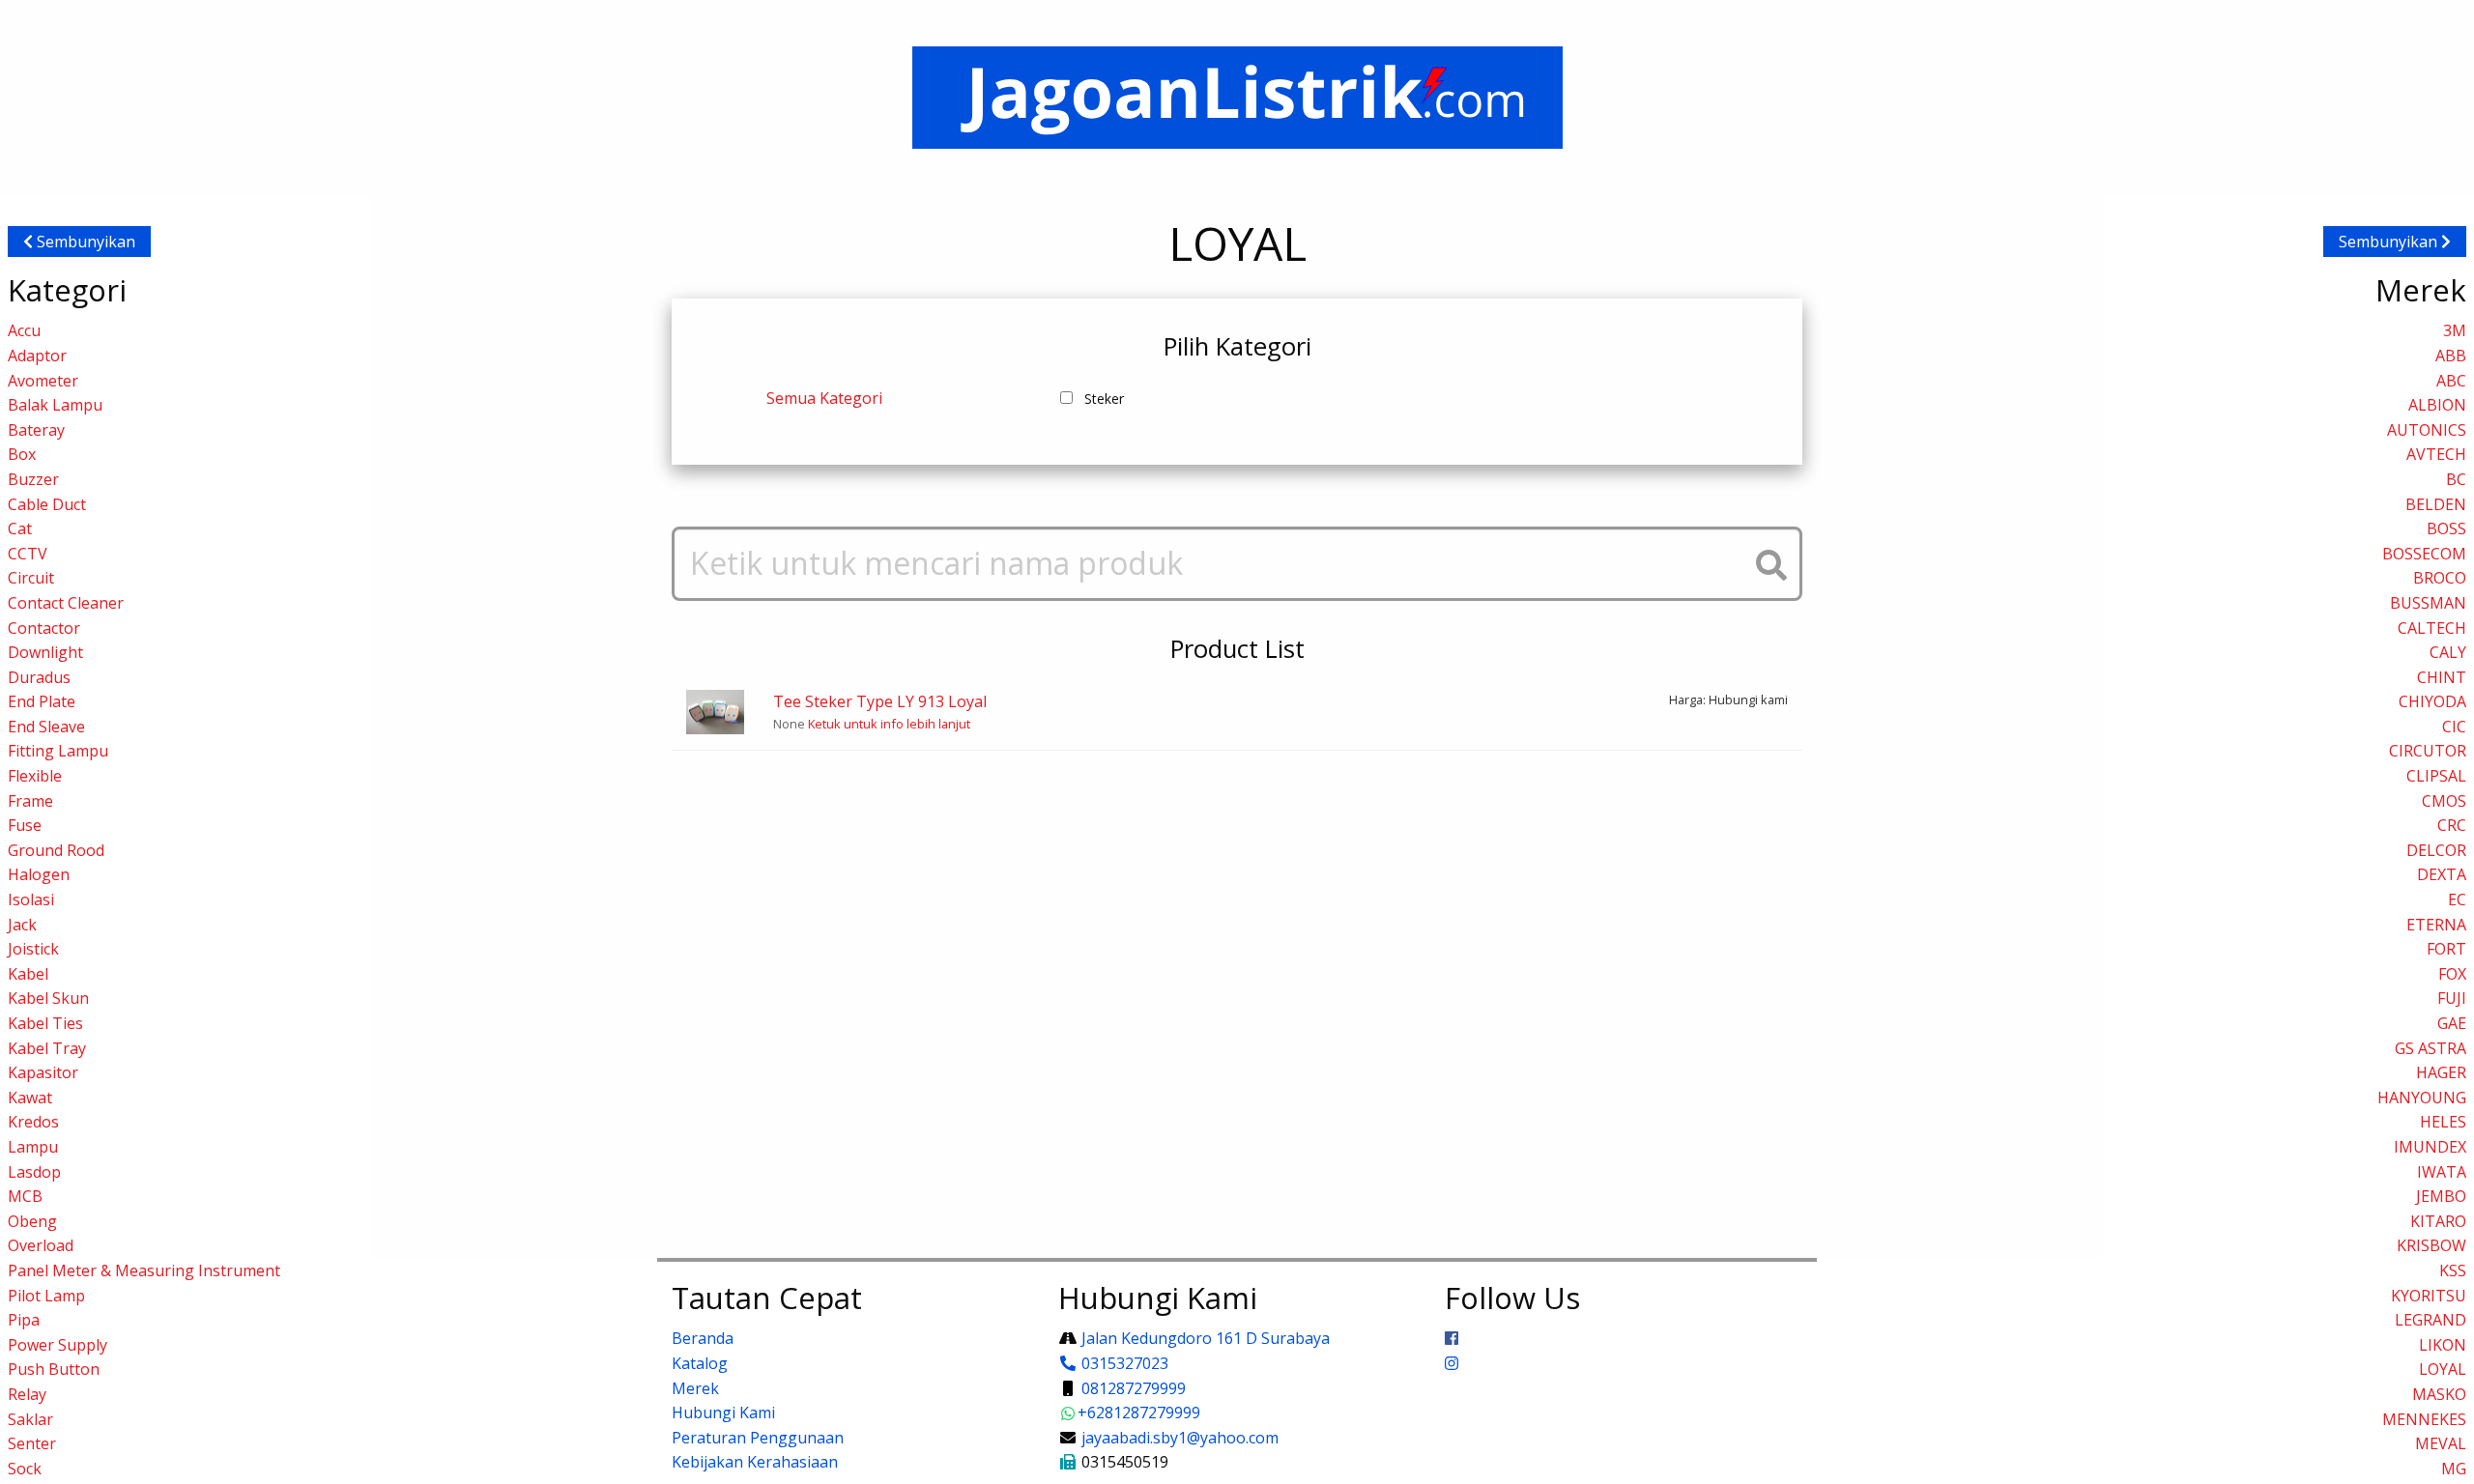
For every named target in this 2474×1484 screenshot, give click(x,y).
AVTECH (2436, 454)
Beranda (703, 1338)
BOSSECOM (2424, 554)
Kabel (28, 974)
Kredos (33, 1122)
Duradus (39, 677)
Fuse (25, 825)
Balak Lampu (55, 405)
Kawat (30, 1098)
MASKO (2439, 1394)
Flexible (35, 776)
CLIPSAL (2436, 776)
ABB (2451, 356)
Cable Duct (47, 504)
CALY (2448, 652)
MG (2454, 1469)
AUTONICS (2427, 430)
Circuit (31, 578)
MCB (25, 1196)
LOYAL (2443, 1369)
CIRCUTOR (2428, 751)
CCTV (28, 554)
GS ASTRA (2431, 1048)
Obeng (32, 1221)
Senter (32, 1443)
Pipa (24, 1320)
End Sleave (46, 727)
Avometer (43, 381)
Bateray (36, 430)
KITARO (2438, 1221)
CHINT (2442, 677)
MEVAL (2441, 1443)
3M (2455, 330)
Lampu (33, 1147)
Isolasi (31, 899)
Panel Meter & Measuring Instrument (144, 1270)
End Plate (42, 701)
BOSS (2446, 528)
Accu (24, 330)
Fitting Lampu (58, 751)
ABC (2451, 381)
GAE (2452, 1023)
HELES (2443, 1122)
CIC (2454, 727)
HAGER (2441, 1072)
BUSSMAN (2428, 603)
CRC (2452, 825)
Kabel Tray (47, 1048)
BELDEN (2436, 504)
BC (2456, 479)
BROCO (2440, 578)
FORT (2446, 949)
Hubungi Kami (723, 1413)
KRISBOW (2431, 1245)
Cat (20, 528)
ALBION (2437, 405)
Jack (22, 925)
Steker (1104, 399)
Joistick (33, 949)
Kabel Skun (48, 998)
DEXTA (2442, 874)
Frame (30, 801)
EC (2457, 899)
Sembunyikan (84, 242)
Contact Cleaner (66, 603)
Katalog (700, 1363)
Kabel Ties (45, 1023)
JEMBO (2441, 1196)
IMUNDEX (2430, 1147)
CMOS (2444, 801)
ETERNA (2436, 925)
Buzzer (33, 479)
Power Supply (58, 1345)
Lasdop (34, 1172)
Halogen (39, 874)
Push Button (54, 1369)
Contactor (44, 628)
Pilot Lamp (46, 1296)
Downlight (45, 652)
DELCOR (2436, 850)
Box (22, 454)
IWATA (2442, 1172)
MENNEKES (2424, 1419)
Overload (41, 1245)
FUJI (2452, 998)
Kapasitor (43, 1072)
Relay (27, 1394)
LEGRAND (2431, 1320)
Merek (695, 1388)
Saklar (30, 1419)
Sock (25, 1469)
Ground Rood (56, 850)
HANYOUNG (2422, 1098)
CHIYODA (2432, 701)
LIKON (2443, 1345)
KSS (2453, 1270)
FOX (2452, 974)
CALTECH (2432, 628)
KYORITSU (2429, 1296)
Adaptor (37, 356)
